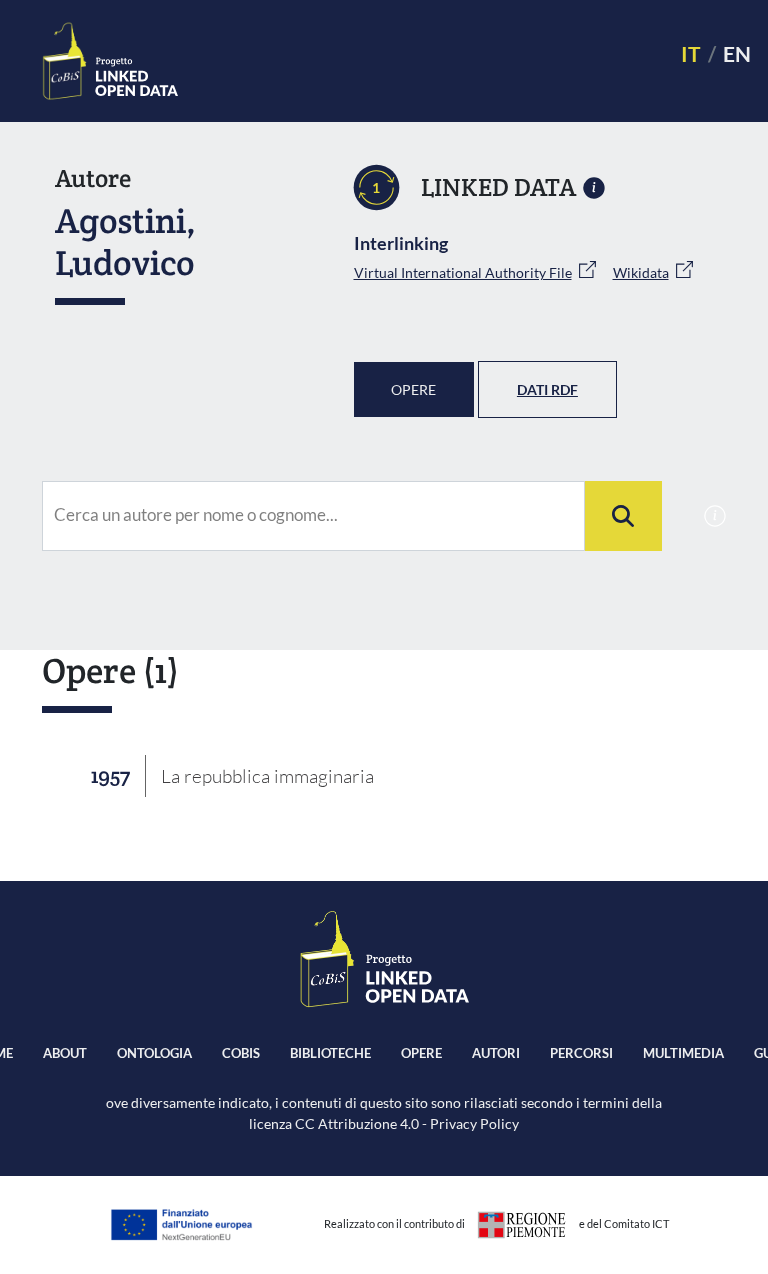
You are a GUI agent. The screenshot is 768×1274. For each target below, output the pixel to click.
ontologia (154, 1053)
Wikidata (641, 272)
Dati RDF (547, 389)
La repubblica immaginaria (267, 776)
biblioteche (330, 1053)
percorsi (581, 1053)
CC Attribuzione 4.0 (357, 1123)
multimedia (683, 1053)
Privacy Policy (474, 1123)
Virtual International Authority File (463, 272)
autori (496, 1053)
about (65, 1053)
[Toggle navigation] (420, 61)
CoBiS (241, 1053)
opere (421, 1053)
